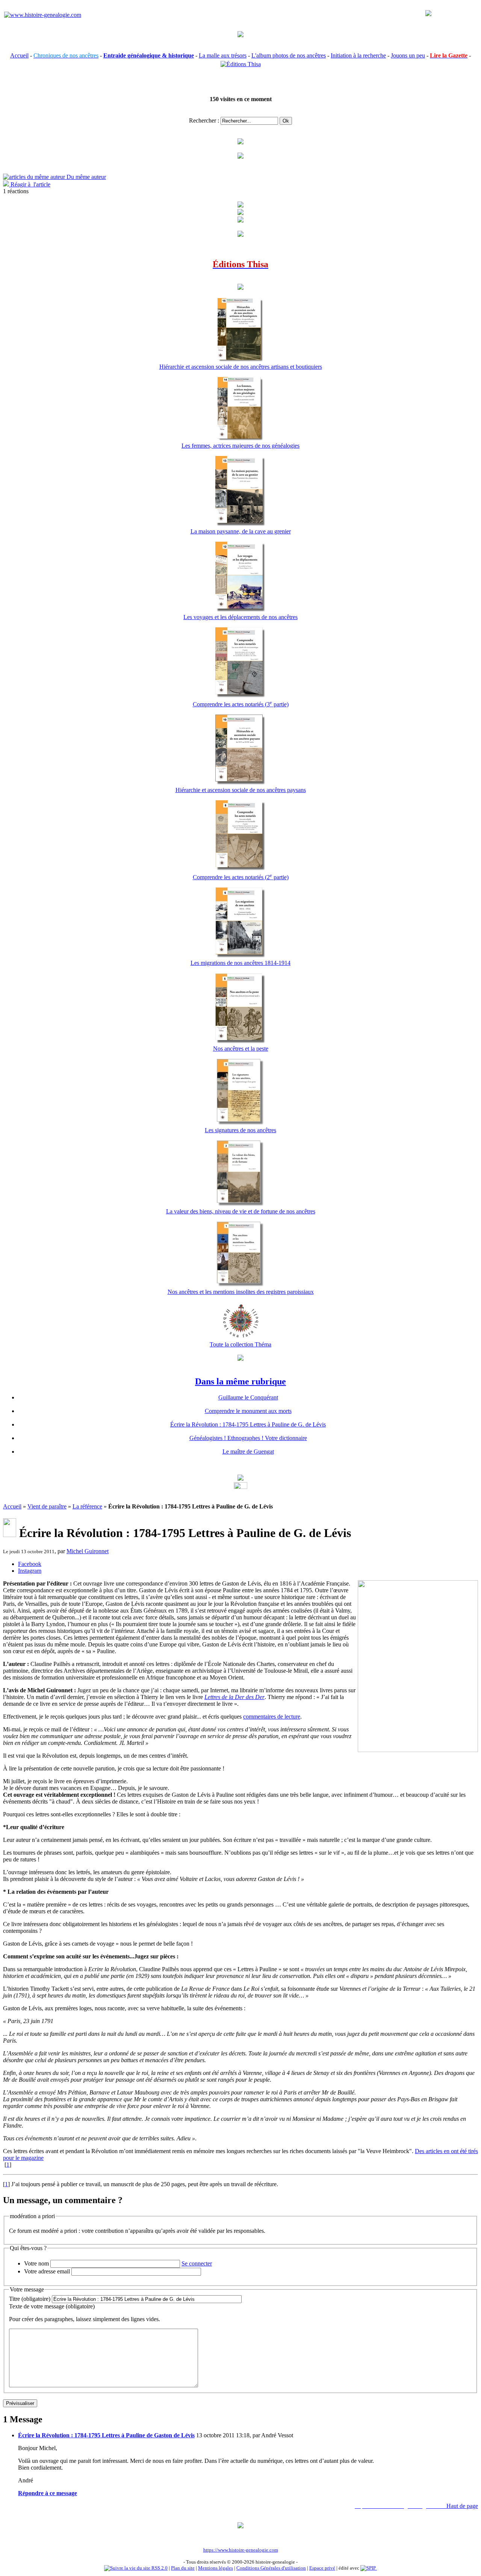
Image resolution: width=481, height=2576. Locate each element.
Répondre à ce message (48, 2493)
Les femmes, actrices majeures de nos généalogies (240, 446)
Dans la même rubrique (240, 1381)
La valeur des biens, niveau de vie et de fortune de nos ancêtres (241, 1211)
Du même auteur (85, 177)
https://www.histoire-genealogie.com (241, 2550)
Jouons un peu (408, 55)
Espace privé (322, 2568)
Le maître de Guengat (248, 1452)
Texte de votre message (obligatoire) (52, 2306)
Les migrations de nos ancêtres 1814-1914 (240, 963)
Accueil (19, 55)
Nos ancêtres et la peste (241, 1049)
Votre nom (36, 2263)
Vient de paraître (47, 1506)
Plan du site (183, 2568)
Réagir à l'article (30, 184)
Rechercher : (204, 120)
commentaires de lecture (272, 1717)
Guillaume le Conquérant (248, 1397)
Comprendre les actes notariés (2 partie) (241, 877)
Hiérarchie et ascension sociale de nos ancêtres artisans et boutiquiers (241, 367)
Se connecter (197, 2263)
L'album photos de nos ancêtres (289, 55)
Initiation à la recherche (358, 55)
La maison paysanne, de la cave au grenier (241, 531)
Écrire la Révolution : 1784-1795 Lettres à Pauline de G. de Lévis (248, 1424)
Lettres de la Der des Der (234, 1697)
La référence (87, 1506)
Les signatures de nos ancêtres (240, 1130)
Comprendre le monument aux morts (248, 1411)
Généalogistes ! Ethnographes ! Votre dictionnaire (248, 1438)
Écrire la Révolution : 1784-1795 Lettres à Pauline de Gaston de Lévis (106, 2435)
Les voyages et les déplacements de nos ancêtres (240, 617)
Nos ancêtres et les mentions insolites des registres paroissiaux (241, 1292)
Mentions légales (216, 2568)
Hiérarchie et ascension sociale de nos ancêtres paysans (241, 790)
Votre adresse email (47, 2271)
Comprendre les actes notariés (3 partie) (241, 704)
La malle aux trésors (223, 55)
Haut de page (462, 2506)
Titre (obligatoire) (30, 2299)
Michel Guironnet (88, 1551)
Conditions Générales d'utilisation (271, 2568)
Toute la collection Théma (240, 1344)
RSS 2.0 (159, 2568)
